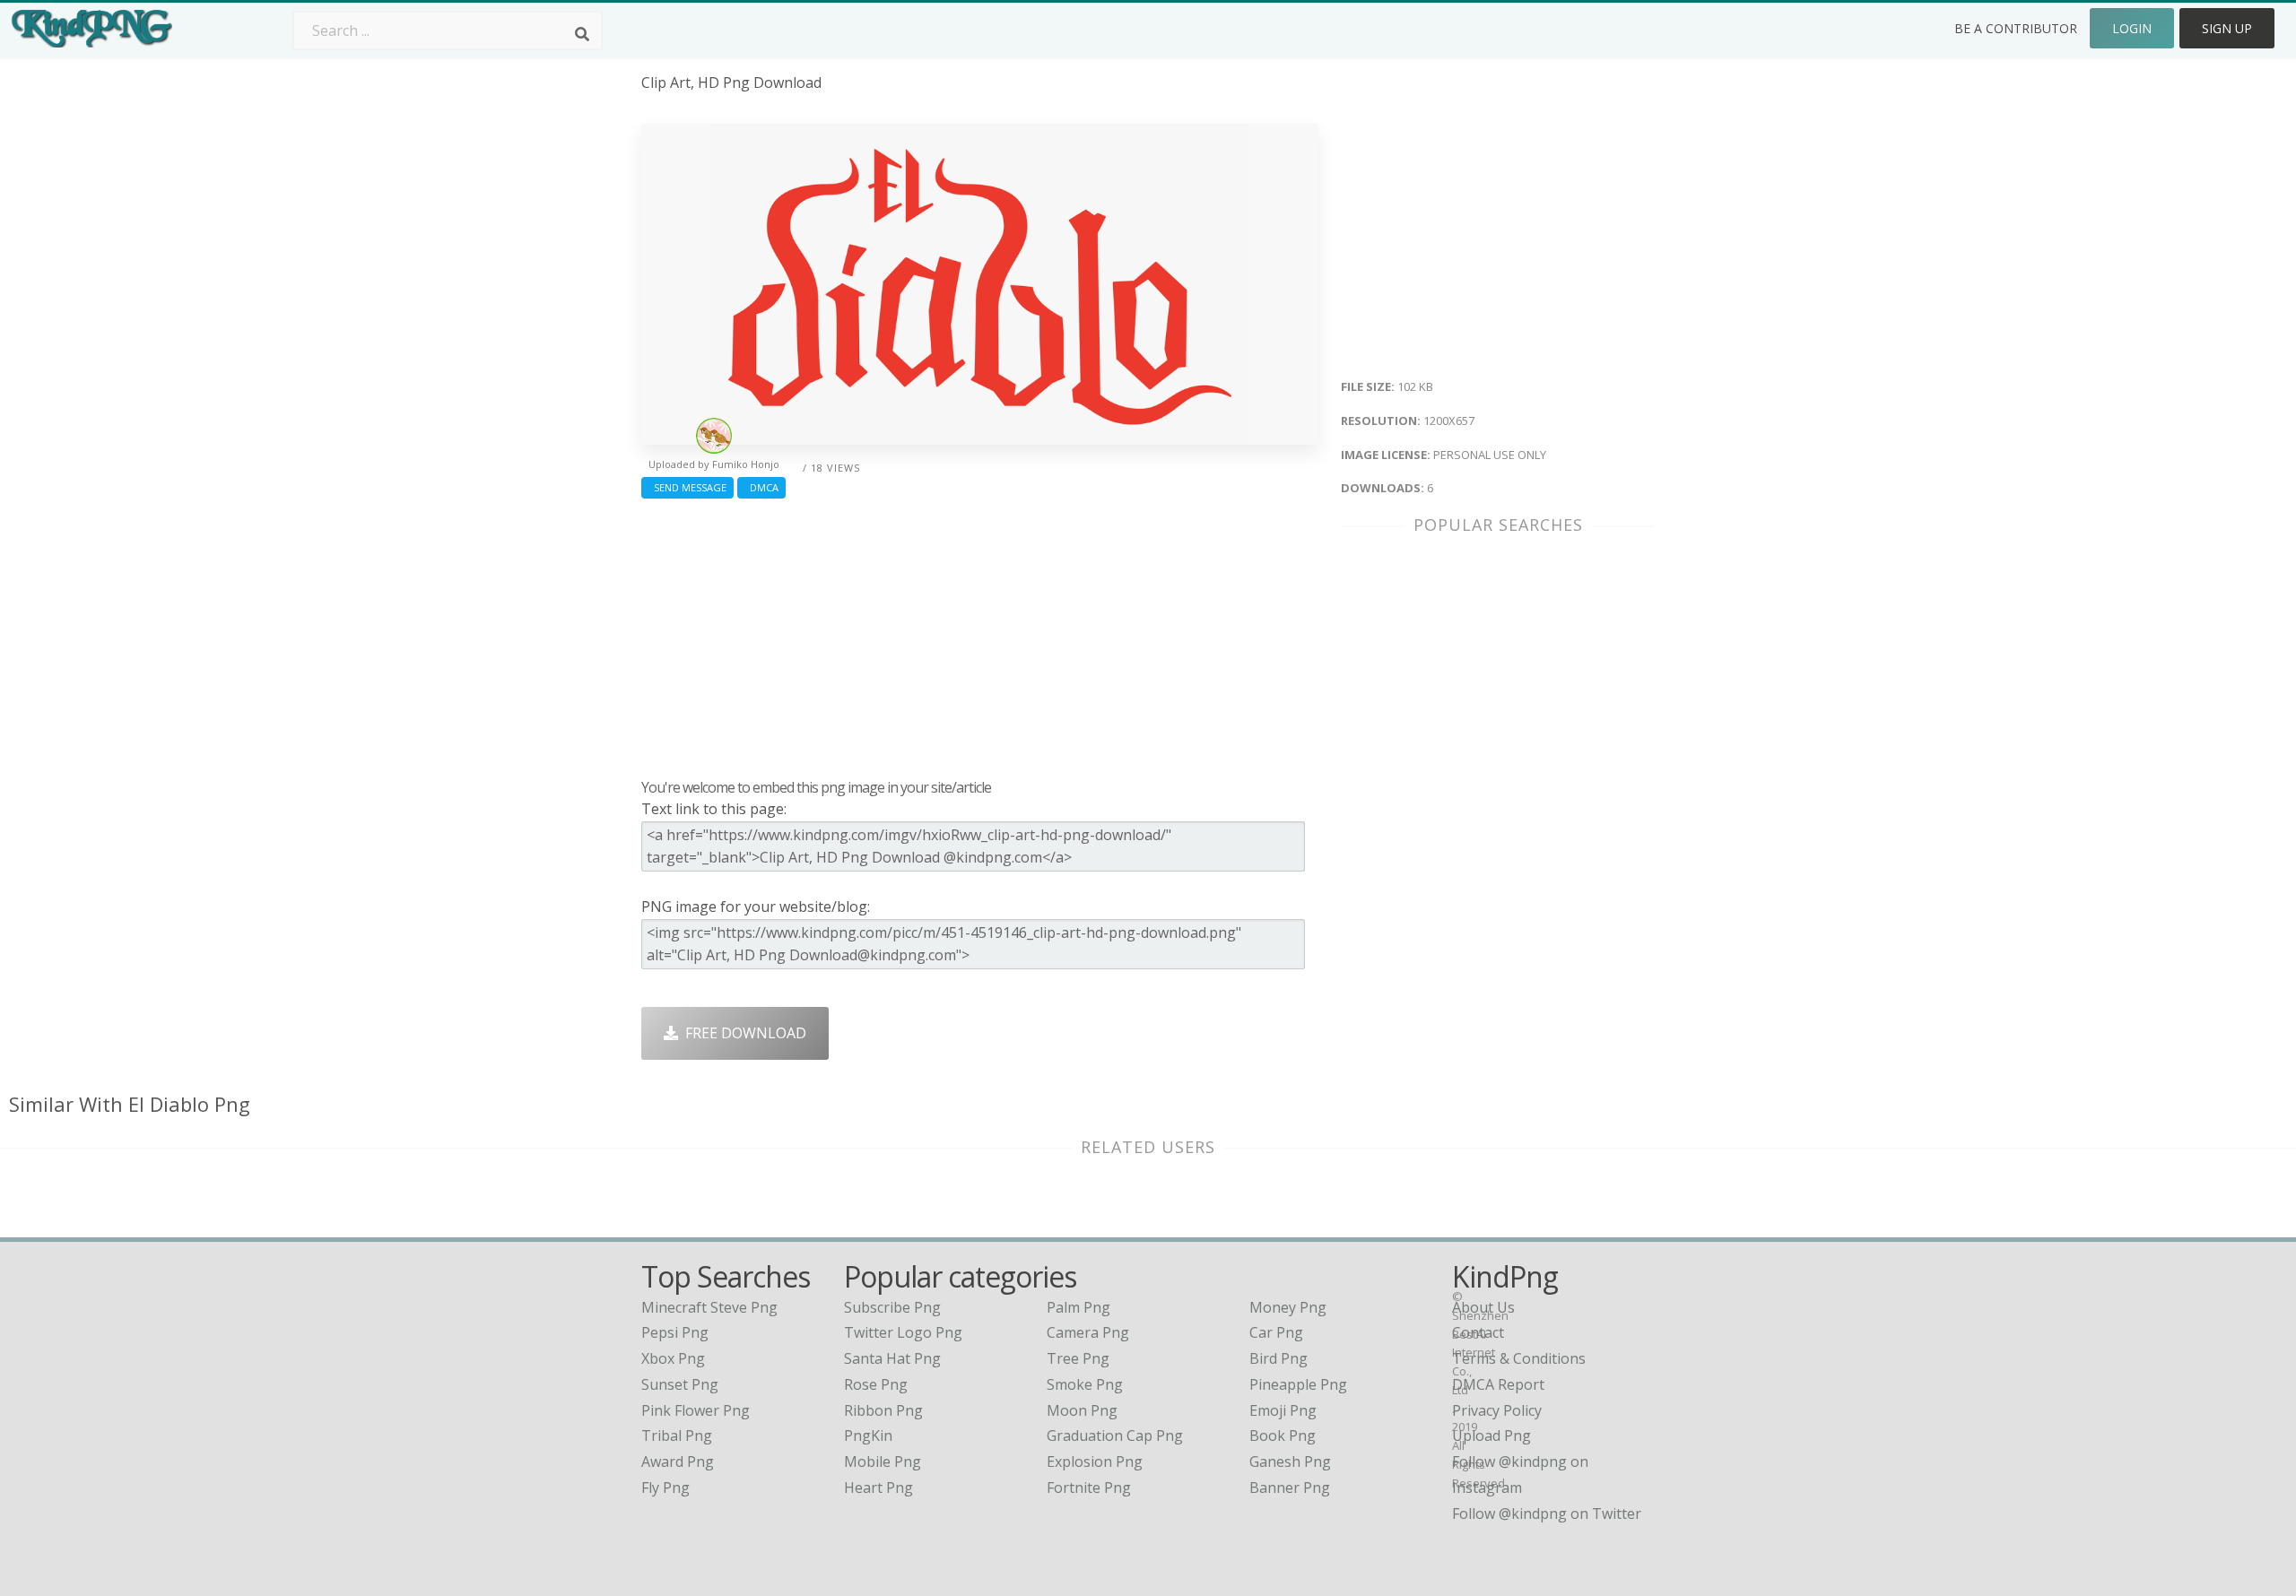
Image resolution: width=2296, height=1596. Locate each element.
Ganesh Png (1290, 1462)
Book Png (1283, 1436)
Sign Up (2227, 28)
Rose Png (876, 1384)
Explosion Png (1095, 1462)
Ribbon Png (883, 1410)
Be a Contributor (2016, 28)
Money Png (1288, 1307)
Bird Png (1278, 1358)
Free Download (742, 1033)
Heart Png (878, 1488)
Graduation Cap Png (1115, 1436)
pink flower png (696, 1410)
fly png (665, 1488)
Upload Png (1492, 1436)
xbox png (673, 1358)
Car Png (1276, 1332)
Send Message (687, 487)
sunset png (680, 1384)
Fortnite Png (1089, 1488)
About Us (1483, 1307)
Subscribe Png (892, 1307)
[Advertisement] (980, 634)
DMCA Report (1498, 1384)
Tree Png (1078, 1358)
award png (678, 1462)
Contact (1478, 1332)
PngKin (868, 1436)
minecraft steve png (709, 1307)
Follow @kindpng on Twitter (1547, 1514)
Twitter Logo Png (903, 1332)
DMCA (761, 487)
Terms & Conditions (1519, 1358)
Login (2132, 28)
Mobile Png (883, 1462)
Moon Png (1082, 1410)
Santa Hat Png (892, 1358)
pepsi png (675, 1332)
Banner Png (1290, 1488)
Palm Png (1078, 1307)
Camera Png (1088, 1332)
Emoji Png (1283, 1410)
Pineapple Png (1298, 1384)
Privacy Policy (1497, 1410)
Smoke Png (1085, 1384)
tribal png (677, 1436)
